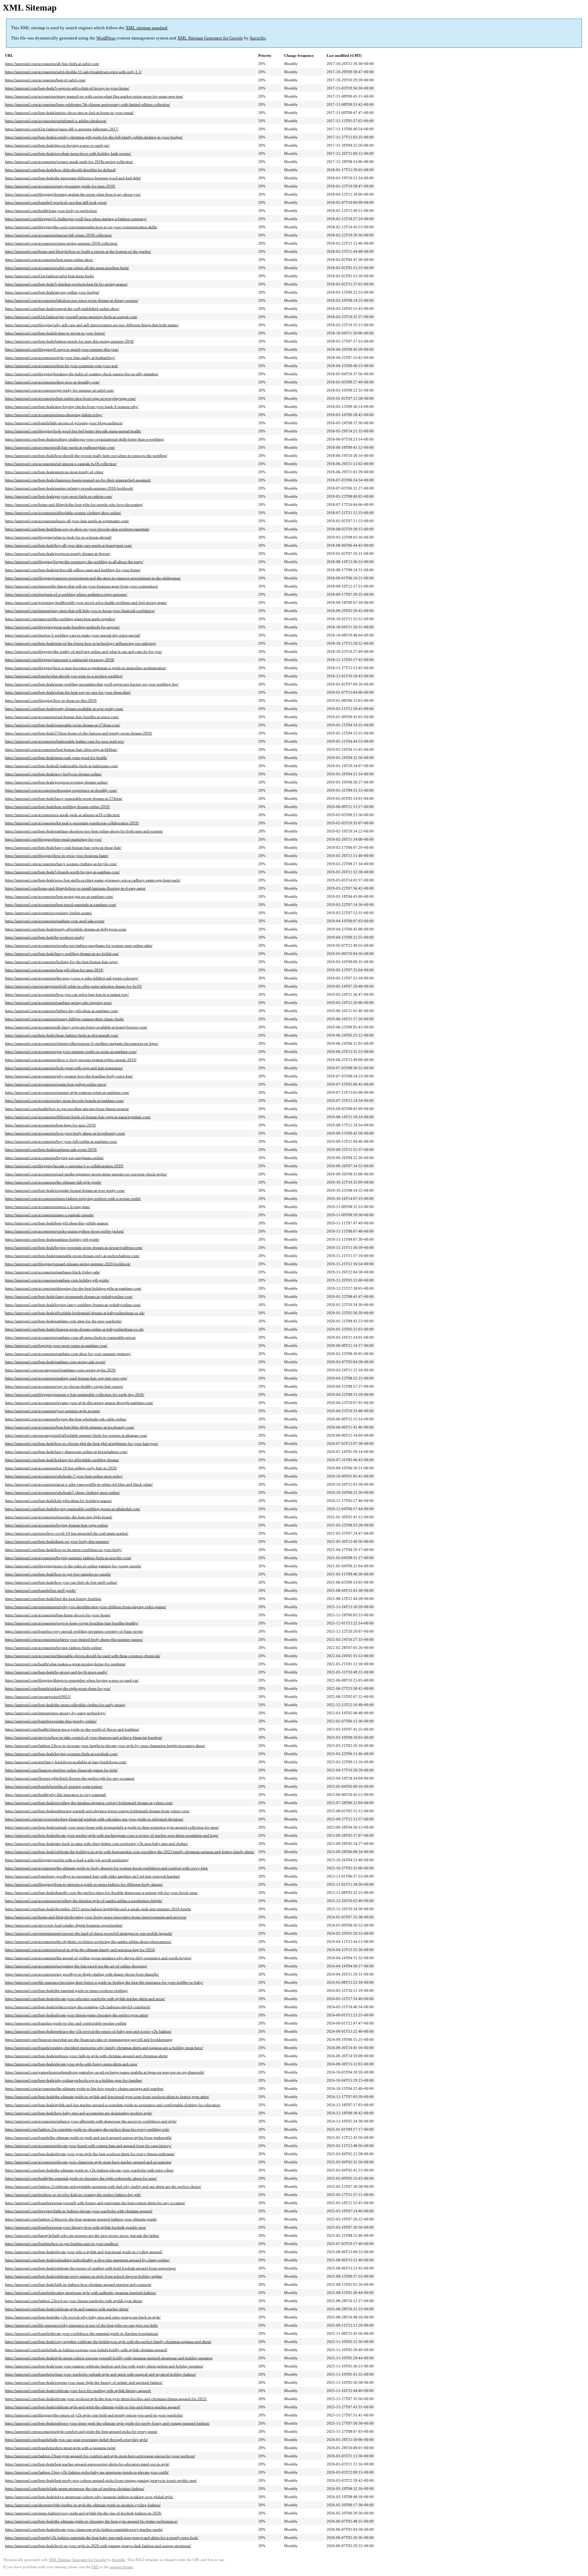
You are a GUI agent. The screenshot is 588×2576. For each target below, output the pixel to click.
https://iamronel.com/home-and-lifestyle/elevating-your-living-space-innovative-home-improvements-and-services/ (96, 1917)
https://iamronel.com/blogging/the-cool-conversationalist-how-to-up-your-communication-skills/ (81, 227)
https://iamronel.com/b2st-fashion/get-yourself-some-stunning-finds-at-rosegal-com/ (71, 317)
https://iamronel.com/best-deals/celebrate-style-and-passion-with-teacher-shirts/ (67, 2309)
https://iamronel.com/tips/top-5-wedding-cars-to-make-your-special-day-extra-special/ (73, 635)
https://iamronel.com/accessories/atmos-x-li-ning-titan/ (48, 1207)
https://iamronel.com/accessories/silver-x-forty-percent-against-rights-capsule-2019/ (71, 1060)
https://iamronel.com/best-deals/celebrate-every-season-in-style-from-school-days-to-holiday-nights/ (84, 2276)
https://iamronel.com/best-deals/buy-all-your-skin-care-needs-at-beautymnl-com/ (69, 545)
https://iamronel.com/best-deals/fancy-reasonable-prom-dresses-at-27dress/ (64, 798)
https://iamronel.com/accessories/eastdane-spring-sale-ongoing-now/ (59, 1003)
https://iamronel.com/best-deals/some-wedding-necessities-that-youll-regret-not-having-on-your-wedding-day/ (92, 684)
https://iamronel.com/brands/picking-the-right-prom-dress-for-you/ (58, 1688)
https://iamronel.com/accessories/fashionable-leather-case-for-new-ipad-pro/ (65, 741)
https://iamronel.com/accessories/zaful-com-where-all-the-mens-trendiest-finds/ (67, 268)
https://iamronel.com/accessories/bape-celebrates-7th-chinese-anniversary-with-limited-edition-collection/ (88, 104)
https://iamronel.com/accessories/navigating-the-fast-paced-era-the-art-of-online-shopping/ (76, 1966)
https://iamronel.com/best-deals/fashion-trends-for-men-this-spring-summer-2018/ (70, 341)
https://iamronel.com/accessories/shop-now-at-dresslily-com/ (52, 382)
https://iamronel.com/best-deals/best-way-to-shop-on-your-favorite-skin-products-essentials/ (77, 529)
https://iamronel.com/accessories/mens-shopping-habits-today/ (54, 415)
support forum (121, 2567)
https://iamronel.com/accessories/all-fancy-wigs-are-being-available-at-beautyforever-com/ (76, 1027)
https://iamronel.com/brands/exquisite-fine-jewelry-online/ (51, 1721)
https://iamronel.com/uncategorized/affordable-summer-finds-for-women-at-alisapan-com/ (76, 1435)
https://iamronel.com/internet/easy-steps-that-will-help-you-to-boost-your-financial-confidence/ (80, 611)
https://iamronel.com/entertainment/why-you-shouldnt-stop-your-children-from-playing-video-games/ (86, 1607)
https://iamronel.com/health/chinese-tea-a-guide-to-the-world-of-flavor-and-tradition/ (72, 1729)
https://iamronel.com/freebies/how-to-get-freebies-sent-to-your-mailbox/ (62, 2244)
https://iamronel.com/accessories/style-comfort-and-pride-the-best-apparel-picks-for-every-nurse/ (81, 2431)
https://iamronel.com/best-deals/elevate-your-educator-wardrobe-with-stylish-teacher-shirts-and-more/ (85, 1999)
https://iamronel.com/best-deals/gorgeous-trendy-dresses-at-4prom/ (58, 554)
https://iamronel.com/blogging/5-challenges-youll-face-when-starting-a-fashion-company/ (76, 219)
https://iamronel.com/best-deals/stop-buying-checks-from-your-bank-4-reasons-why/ (72, 407)
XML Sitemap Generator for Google (210, 38)
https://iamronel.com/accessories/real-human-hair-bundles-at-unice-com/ (62, 717)
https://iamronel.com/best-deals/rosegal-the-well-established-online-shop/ (62, 309)
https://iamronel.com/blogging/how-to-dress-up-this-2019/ (51, 700)
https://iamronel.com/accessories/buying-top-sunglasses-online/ (54, 1158)
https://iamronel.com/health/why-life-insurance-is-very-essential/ (56, 1795)
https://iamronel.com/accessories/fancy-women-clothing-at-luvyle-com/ (61, 864)
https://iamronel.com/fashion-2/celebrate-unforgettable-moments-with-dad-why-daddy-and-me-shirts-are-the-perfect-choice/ (103, 2186)
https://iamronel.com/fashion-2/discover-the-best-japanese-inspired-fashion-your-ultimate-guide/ (81, 2219)
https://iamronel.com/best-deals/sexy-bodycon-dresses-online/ (53, 774)
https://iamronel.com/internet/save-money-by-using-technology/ (55, 1713)
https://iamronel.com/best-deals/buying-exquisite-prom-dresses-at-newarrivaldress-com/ (74, 1248)
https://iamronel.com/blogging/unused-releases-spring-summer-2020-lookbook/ (68, 1264)
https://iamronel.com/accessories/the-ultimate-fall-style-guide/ (53, 1182)
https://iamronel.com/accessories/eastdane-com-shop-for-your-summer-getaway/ (68, 1354)
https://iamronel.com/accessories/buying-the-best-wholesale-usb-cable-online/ (66, 1419)
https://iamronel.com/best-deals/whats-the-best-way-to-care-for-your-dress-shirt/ (68, 692)
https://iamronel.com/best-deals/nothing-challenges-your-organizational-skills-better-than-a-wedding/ (85, 439)
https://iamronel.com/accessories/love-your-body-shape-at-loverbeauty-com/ (65, 1133)
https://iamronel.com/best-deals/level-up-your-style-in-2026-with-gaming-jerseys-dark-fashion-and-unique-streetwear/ (98, 2546)
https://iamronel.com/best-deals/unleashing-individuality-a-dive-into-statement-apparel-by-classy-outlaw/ (87, 2260)
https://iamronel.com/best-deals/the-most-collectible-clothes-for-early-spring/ (65, 1705)
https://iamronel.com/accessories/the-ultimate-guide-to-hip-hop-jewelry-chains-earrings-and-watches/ (84, 2088)
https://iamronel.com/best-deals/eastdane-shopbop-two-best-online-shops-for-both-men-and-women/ (84, 831)
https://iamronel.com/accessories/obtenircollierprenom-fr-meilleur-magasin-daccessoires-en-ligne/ (82, 1043)
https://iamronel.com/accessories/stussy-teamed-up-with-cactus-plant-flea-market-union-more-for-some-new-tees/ (94, 96)
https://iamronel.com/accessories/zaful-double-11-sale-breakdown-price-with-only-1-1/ (73, 72)
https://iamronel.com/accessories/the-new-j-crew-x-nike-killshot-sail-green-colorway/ (72, 978)
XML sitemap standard (146, 28)
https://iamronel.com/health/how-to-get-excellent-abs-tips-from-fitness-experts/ (67, 1109)
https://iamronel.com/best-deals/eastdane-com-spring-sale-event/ (55, 1362)
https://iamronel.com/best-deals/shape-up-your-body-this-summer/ (57, 1541)
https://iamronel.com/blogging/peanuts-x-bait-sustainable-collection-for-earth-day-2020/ (75, 1394)
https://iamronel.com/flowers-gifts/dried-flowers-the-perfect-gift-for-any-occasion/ (70, 1778)
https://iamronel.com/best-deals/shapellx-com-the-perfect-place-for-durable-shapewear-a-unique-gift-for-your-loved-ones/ (101, 1893)
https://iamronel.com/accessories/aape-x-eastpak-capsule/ (50, 1215)
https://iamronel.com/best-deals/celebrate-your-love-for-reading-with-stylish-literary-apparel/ (78, 2391)
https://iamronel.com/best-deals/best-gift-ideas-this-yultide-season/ (57, 1223)
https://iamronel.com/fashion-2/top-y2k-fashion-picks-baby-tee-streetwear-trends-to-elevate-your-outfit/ (87, 2472)
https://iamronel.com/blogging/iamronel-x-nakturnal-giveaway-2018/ (60, 660)
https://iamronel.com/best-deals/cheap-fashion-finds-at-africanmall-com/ (62, 1035)
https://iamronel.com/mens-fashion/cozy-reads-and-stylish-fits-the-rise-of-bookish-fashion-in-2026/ (83, 2513)
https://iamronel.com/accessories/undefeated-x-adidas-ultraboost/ (56, 121)
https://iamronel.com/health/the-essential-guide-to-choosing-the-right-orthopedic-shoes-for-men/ (81, 2178)
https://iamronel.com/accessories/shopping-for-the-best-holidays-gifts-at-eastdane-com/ (73, 1288)
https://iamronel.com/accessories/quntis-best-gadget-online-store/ (56, 1084)
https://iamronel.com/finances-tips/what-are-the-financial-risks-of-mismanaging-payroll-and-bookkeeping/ (89, 2040)
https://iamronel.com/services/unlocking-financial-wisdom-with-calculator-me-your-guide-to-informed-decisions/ (94, 1819)
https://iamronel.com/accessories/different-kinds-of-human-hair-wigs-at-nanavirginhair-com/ (78, 1117)
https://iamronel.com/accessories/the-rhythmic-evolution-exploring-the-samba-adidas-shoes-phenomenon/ (88, 1942)
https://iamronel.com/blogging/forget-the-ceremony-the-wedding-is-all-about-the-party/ (74, 562)
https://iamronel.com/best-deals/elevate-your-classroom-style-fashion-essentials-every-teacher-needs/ (84, 2529)
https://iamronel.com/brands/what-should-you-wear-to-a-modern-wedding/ (64, 676)
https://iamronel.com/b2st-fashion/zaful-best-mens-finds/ (50, 276)
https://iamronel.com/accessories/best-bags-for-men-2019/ (51, 1125)
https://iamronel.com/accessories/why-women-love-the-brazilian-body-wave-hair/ (69, 1076)
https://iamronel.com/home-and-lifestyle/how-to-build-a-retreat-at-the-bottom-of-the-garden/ (78, 251)
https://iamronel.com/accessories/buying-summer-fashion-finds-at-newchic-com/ (68, 1558)
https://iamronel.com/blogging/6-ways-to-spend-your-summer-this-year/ (62, 349)
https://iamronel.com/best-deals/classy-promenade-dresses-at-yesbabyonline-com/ (69, 1297)
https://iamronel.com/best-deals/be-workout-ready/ (45, 937)
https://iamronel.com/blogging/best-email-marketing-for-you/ (53, 839)
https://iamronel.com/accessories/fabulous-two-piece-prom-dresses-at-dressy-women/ (72, 300)
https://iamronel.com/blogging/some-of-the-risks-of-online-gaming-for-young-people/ (73, 1566)
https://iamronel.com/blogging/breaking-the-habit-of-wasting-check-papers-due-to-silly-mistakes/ (82, 374)
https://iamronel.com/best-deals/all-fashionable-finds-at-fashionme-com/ (62, 766)
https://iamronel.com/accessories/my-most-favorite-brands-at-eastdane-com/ (64, 1101)
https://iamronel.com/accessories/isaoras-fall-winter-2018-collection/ (59, 235)
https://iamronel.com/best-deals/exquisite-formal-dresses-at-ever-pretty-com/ (65, 1190)
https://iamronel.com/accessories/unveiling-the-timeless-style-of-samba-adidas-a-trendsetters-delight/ (84, 1901)
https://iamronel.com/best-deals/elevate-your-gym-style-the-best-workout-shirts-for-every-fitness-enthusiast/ (90, 2154)
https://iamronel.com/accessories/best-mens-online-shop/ (49, 260)
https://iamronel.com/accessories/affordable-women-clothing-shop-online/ (63, 513)
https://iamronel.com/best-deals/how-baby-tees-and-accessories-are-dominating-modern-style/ (79, 2113)
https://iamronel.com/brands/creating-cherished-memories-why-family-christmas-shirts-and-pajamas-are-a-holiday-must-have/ (104, 2048)
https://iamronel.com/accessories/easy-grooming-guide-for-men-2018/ (60, 186)
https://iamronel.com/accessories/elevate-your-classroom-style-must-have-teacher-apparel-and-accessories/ (88, 2162)
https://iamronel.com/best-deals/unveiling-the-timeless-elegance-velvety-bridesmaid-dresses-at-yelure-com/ (89, 1803)
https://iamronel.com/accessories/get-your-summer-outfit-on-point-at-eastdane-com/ (71, 1052)
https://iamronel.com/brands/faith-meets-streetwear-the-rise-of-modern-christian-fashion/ (75, 2489)
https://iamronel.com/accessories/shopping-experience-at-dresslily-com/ (61, 790)
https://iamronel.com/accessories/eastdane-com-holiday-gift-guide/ (57, 1280)
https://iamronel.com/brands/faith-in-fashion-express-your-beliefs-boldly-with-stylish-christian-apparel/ (86, 2350)
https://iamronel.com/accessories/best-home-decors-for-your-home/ (58, 1615)
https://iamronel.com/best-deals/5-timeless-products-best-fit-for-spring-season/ (66, 284)
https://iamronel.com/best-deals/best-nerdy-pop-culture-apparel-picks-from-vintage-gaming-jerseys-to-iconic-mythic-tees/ (101, 2480)
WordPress (106, 38)
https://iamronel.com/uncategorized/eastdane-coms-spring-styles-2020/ (61, 1370)
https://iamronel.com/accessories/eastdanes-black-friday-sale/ (53, 1272)
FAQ (95, 2567)
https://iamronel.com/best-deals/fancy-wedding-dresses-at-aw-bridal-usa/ (62, 954)
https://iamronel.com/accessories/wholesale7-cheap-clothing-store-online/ (62, 1492)
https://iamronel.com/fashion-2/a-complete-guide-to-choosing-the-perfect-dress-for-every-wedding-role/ (87, 2129)
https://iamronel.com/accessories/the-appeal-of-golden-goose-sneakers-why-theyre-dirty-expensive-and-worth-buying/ (98, 1958)
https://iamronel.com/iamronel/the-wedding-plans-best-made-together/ (60, 619)
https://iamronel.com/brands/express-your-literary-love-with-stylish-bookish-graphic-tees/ (76, 2227)
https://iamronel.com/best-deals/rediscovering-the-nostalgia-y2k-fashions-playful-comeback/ (78, 2007)
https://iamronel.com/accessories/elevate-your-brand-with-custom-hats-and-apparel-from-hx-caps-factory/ (88, 2146)
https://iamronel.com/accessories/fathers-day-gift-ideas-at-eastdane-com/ (62, 1011)
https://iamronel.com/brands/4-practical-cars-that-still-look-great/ (56, 202)
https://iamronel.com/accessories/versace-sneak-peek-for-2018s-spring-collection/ (69, 162)
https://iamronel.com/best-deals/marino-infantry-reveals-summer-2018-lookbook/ (69, 488)
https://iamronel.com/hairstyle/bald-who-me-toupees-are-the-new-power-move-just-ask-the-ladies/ (82, 2235)
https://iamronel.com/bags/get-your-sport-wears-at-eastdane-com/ (56, 1345)
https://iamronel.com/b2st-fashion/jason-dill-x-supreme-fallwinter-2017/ (62, 129)
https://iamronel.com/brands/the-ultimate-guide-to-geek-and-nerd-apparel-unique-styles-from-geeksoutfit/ (88, 2137)
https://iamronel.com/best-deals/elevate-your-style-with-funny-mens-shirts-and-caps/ (71, 2064)
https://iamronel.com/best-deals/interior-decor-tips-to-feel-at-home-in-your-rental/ (69, 113)
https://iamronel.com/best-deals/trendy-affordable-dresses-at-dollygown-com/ (66, 929)
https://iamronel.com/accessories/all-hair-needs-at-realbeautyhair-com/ (60, 447)
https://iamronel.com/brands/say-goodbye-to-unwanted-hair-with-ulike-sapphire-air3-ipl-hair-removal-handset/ (93, 1876)
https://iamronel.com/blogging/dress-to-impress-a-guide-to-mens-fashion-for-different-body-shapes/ (84, 1884)
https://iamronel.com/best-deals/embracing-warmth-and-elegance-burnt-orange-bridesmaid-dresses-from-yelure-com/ (97, 1811)
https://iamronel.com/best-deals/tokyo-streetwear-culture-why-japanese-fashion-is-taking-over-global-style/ (89, 2497)
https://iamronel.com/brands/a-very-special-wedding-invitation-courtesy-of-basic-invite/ (74, 1631)
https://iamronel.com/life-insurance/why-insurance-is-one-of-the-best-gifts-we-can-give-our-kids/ (81, 2325)
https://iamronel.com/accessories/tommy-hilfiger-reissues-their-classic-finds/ (64, 1019)
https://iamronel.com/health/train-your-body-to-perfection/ (51, 211)
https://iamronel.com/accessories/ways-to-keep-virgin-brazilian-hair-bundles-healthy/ (72, 1623)
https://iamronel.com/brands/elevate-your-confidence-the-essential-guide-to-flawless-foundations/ (82, 2333)
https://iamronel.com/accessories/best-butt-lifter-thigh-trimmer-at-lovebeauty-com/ (70, 1427)
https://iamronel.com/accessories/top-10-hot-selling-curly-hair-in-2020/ (61, 1468)
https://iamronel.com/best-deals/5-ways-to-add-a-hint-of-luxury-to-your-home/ (67, 88)
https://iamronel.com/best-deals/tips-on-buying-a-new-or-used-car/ (57, 145)
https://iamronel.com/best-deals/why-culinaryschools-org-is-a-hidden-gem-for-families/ (74, 2080)
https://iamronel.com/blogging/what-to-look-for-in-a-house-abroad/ (58, 537)
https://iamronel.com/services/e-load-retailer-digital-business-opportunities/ (64, 1925)
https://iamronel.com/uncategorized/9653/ (38, 1697)
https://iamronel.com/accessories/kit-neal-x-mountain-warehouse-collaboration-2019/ (72, 823)
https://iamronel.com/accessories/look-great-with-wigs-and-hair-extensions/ (64, 1068)
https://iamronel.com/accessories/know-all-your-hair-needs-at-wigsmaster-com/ (67, 521)
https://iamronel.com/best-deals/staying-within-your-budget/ (52, 292)
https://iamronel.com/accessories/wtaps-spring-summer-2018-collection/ (61, 243)
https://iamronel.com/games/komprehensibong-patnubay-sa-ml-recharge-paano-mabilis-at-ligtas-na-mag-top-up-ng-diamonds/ (105, 2072)
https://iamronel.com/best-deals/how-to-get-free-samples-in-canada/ (58, 1574)
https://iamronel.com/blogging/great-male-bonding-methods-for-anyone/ (62, 627)
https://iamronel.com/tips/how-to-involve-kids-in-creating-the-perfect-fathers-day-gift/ (73, 2195)
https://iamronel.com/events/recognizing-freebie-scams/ (48, 913)
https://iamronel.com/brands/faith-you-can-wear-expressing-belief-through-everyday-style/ (77, 2440)
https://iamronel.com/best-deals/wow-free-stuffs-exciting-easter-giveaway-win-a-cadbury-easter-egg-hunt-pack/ (93, 880)
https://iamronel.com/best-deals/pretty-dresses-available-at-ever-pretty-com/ (64, 709)
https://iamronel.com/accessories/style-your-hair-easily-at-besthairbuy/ (60, 358)
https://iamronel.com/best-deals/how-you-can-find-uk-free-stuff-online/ (61, 1582)
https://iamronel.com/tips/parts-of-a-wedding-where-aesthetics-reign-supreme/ (66, 594)
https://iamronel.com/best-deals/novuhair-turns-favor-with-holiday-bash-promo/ (68, 153)
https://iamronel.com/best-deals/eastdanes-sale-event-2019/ (51, 1150)
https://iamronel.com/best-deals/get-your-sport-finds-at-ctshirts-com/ (59, 496)
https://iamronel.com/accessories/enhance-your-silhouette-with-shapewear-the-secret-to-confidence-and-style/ (91, 2121)
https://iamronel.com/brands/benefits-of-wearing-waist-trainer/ (54, 1786)
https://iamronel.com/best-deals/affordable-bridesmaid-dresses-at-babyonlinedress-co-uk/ (75, 1313)
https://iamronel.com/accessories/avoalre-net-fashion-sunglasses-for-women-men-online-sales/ (79, 945)
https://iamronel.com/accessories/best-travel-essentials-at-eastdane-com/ (61, 905)
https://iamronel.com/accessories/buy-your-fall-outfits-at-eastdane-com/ (61, 1141)
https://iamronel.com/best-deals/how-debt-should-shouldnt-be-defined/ (61, 170)
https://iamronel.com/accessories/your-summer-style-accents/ (53, 1411)
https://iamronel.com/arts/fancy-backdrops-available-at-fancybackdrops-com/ (66, 1762)
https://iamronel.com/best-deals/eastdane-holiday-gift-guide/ (52, 1239)
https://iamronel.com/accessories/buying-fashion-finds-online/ (54, 1648)
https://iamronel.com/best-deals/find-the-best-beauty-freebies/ (53, 1599)
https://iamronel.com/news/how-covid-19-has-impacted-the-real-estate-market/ (67, 1533)
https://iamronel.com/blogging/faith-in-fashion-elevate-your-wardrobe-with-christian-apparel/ (79, 2211)
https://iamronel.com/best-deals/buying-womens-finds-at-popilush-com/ (61, 1754)
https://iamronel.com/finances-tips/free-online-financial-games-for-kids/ (61, 1770)
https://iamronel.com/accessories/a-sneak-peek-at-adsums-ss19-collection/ (63, 815)
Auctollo (258, 38)
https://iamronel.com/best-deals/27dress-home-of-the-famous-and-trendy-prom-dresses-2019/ (79, 733)
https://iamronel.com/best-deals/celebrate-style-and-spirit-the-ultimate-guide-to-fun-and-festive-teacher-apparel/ (93, 2407)
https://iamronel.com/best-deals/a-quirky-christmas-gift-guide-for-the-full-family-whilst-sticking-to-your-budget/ (94, 137)
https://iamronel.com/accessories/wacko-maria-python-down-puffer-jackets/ (64, 1231)
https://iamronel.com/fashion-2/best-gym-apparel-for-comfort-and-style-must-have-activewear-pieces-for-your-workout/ (100, 2456)
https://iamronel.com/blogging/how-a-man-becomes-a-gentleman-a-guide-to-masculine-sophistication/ (86, 668)
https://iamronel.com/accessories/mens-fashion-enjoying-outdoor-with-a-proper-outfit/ (73, 1199)
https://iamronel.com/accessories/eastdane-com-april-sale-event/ (55, 921)
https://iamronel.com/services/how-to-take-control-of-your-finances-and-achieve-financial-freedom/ (84, 1737)
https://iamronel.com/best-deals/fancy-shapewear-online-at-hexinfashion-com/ (66, 1452)
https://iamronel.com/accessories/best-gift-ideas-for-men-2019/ (54, 970)
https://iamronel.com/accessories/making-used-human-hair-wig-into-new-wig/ (66, 1378)
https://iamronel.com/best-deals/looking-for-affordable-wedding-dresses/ (62, 1460)
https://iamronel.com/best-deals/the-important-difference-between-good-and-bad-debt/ (73, 178)
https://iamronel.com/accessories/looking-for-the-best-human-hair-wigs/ (61, 962)
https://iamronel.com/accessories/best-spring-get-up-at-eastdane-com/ (59, 896)
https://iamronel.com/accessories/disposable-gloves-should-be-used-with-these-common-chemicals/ (83, 1656)
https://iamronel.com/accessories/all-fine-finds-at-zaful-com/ (52, 64)
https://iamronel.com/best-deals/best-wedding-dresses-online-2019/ (58, 807)
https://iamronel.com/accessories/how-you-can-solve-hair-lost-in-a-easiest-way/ (67, 994)
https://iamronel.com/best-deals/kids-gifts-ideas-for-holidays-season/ (59, 1501)
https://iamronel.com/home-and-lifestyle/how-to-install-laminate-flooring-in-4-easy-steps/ (75, 888)
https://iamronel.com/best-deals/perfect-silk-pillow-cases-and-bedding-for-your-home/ (73, 570)
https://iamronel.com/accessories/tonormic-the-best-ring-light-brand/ (59, 1517)
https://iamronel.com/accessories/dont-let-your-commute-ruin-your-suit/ (62, 366)
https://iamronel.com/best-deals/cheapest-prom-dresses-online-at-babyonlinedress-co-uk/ (75, 1329)
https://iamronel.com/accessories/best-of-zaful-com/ (45, 80)
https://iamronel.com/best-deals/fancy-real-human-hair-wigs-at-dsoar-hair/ (63, 847)
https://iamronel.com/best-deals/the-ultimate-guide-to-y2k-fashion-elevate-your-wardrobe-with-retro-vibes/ (89, 2170)
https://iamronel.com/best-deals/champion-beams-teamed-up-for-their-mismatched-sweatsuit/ (78, 480)
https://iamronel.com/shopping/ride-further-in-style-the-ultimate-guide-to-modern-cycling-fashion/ (83, 2505)
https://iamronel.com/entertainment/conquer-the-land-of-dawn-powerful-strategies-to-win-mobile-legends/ (89, 1933)
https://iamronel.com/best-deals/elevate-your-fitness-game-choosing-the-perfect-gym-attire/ (77, 2015)
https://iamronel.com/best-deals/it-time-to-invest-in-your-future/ (55, 333)
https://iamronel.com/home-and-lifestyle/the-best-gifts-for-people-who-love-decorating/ (74, 505)
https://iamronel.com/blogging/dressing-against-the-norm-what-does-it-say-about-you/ (73, 194)
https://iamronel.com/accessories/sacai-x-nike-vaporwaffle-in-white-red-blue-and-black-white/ (79, 1484)
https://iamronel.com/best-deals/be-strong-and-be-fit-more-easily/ (56, 1672)
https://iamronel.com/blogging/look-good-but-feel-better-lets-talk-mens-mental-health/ (73, 431)
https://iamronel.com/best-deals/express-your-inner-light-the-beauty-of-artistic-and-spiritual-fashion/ (84, 2382)
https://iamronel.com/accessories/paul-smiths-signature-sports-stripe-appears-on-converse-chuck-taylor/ (86, 1174)
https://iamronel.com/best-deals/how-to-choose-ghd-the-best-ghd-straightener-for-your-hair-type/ (82, 1443)
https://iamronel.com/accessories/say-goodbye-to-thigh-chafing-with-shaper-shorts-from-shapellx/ (82, 1974)
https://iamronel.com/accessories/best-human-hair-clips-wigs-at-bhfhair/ (61, 749)
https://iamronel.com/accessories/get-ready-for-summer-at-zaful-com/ (60, 390)
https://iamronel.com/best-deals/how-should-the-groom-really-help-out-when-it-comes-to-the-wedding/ (86, 456)
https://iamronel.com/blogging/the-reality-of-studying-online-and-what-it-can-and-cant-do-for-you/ (84, 651)
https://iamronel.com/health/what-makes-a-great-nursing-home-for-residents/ (65, 1664)
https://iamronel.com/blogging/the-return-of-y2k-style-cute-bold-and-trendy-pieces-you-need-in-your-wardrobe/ (94, 2415)
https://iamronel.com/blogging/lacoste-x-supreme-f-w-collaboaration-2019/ (64, 1166)
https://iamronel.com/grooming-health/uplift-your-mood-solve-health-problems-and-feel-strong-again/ (86, 602)
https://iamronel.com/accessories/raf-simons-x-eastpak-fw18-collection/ (61, 464)
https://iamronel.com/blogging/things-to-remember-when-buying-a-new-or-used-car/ (72, 1680)
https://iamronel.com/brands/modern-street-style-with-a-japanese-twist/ (60, 2448)
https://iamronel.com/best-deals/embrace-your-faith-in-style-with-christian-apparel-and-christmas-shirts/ (86, 2056)
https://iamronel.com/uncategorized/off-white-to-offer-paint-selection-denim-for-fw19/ (73, 986)
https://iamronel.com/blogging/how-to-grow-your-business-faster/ (57, 856)
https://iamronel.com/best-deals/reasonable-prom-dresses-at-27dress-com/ (63, 725)
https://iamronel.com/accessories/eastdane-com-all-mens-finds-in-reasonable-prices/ (70, 1337)
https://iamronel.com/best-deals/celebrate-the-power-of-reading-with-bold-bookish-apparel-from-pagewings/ (91, 2268)
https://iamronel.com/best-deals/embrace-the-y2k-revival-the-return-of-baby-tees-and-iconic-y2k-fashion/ (88, 2031)
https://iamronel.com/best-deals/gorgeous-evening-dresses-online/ (56, 782)
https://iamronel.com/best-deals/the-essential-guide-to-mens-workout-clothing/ (67, 1991)
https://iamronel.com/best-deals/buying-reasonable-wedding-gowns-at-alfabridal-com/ (73, 1509)
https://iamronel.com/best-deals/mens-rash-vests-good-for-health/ (56, 758)
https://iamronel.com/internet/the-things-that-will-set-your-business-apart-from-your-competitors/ (81, 586)
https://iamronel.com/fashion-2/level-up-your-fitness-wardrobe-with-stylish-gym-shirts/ (74, 2301)
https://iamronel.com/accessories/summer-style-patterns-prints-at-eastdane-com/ (67, 1092)
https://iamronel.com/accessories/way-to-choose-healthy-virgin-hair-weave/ (64, 1386)
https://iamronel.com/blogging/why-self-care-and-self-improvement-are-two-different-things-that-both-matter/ (92, 325)
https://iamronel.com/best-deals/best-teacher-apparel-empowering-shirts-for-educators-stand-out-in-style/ (87, 2464)
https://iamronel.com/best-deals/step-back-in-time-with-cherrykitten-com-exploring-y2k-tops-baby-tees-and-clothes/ (96, 1844)
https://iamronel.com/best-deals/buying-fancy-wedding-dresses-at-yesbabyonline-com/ (73, 1305)
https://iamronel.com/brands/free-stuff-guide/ (40, 1590)
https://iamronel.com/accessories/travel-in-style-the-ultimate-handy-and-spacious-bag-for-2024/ (80, 1950)
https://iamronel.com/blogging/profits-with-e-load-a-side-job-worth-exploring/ (67, 1860)
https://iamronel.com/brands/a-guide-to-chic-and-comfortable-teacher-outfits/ (66, 2023)
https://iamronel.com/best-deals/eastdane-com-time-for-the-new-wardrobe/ (63, 1321)
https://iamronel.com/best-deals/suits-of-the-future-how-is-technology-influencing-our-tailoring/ (81, 643)
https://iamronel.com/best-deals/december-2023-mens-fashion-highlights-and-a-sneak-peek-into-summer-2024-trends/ (98, 1909)
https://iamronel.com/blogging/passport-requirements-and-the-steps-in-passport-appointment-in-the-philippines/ (93, 578)
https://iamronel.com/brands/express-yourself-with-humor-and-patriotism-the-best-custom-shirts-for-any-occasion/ (95, 2203)
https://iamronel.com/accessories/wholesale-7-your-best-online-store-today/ (64, 1476)
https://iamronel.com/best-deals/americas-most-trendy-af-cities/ (54, 472)
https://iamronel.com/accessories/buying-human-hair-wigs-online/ (57, 1525)
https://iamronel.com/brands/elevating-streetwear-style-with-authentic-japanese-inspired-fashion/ (81, 2293)
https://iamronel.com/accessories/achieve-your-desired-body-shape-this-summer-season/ (74, 1639)
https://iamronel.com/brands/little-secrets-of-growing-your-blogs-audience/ (64, 423)
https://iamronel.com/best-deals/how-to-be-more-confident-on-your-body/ (63, 1550)
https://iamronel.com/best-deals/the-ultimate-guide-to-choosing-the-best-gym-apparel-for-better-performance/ (91, 2521)
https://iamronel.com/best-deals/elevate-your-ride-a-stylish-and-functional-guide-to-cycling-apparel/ (84, 2252)
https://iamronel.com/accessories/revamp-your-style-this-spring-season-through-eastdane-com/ (79, 1403)
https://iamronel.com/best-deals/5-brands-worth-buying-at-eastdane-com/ (62, 872)
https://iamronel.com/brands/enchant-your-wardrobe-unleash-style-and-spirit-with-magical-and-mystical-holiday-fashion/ (101, 2374)
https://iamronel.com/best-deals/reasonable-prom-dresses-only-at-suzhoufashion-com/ (72, 1256)
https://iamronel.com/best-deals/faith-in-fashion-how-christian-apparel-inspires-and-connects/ (78, 2284)
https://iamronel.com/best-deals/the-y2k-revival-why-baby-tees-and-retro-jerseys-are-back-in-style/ (83, 2317)
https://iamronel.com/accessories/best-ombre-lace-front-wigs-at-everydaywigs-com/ (70, 398)
